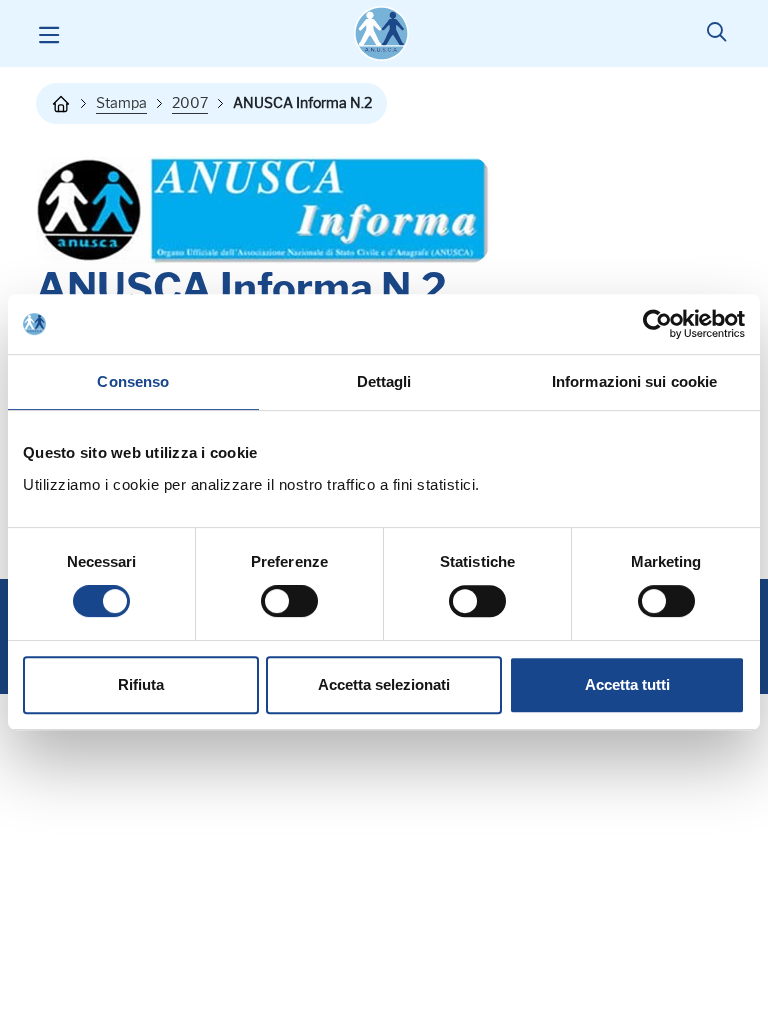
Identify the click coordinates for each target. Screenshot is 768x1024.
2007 (190, 103)
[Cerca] (716, 34)
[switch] (289, 601)
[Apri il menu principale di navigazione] (48, 34)
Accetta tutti (627, 684)
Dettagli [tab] (384, 381)
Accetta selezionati (384, 684)
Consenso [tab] (133, 381)
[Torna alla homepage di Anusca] (381, 33)
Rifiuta (141, 684)
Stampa (121, 103)
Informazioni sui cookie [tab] (634, 381)
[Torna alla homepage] (61, 104)
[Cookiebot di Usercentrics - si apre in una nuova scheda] (657, 324)
